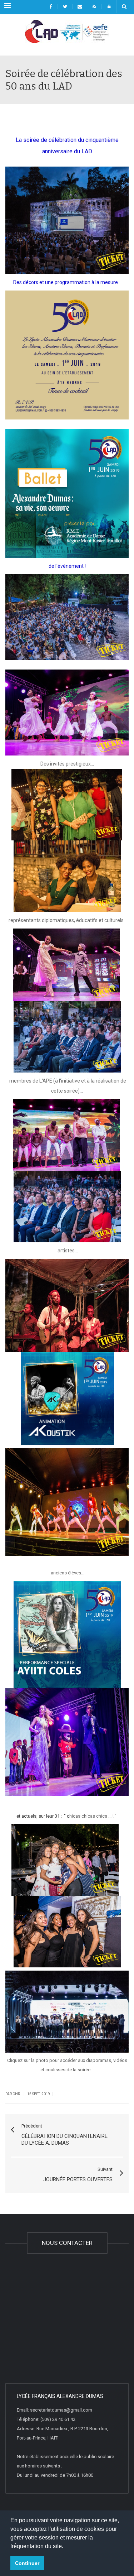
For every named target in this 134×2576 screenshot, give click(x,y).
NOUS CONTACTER (67, 2243)
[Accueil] (67, 38)
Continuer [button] (27, 2563)
